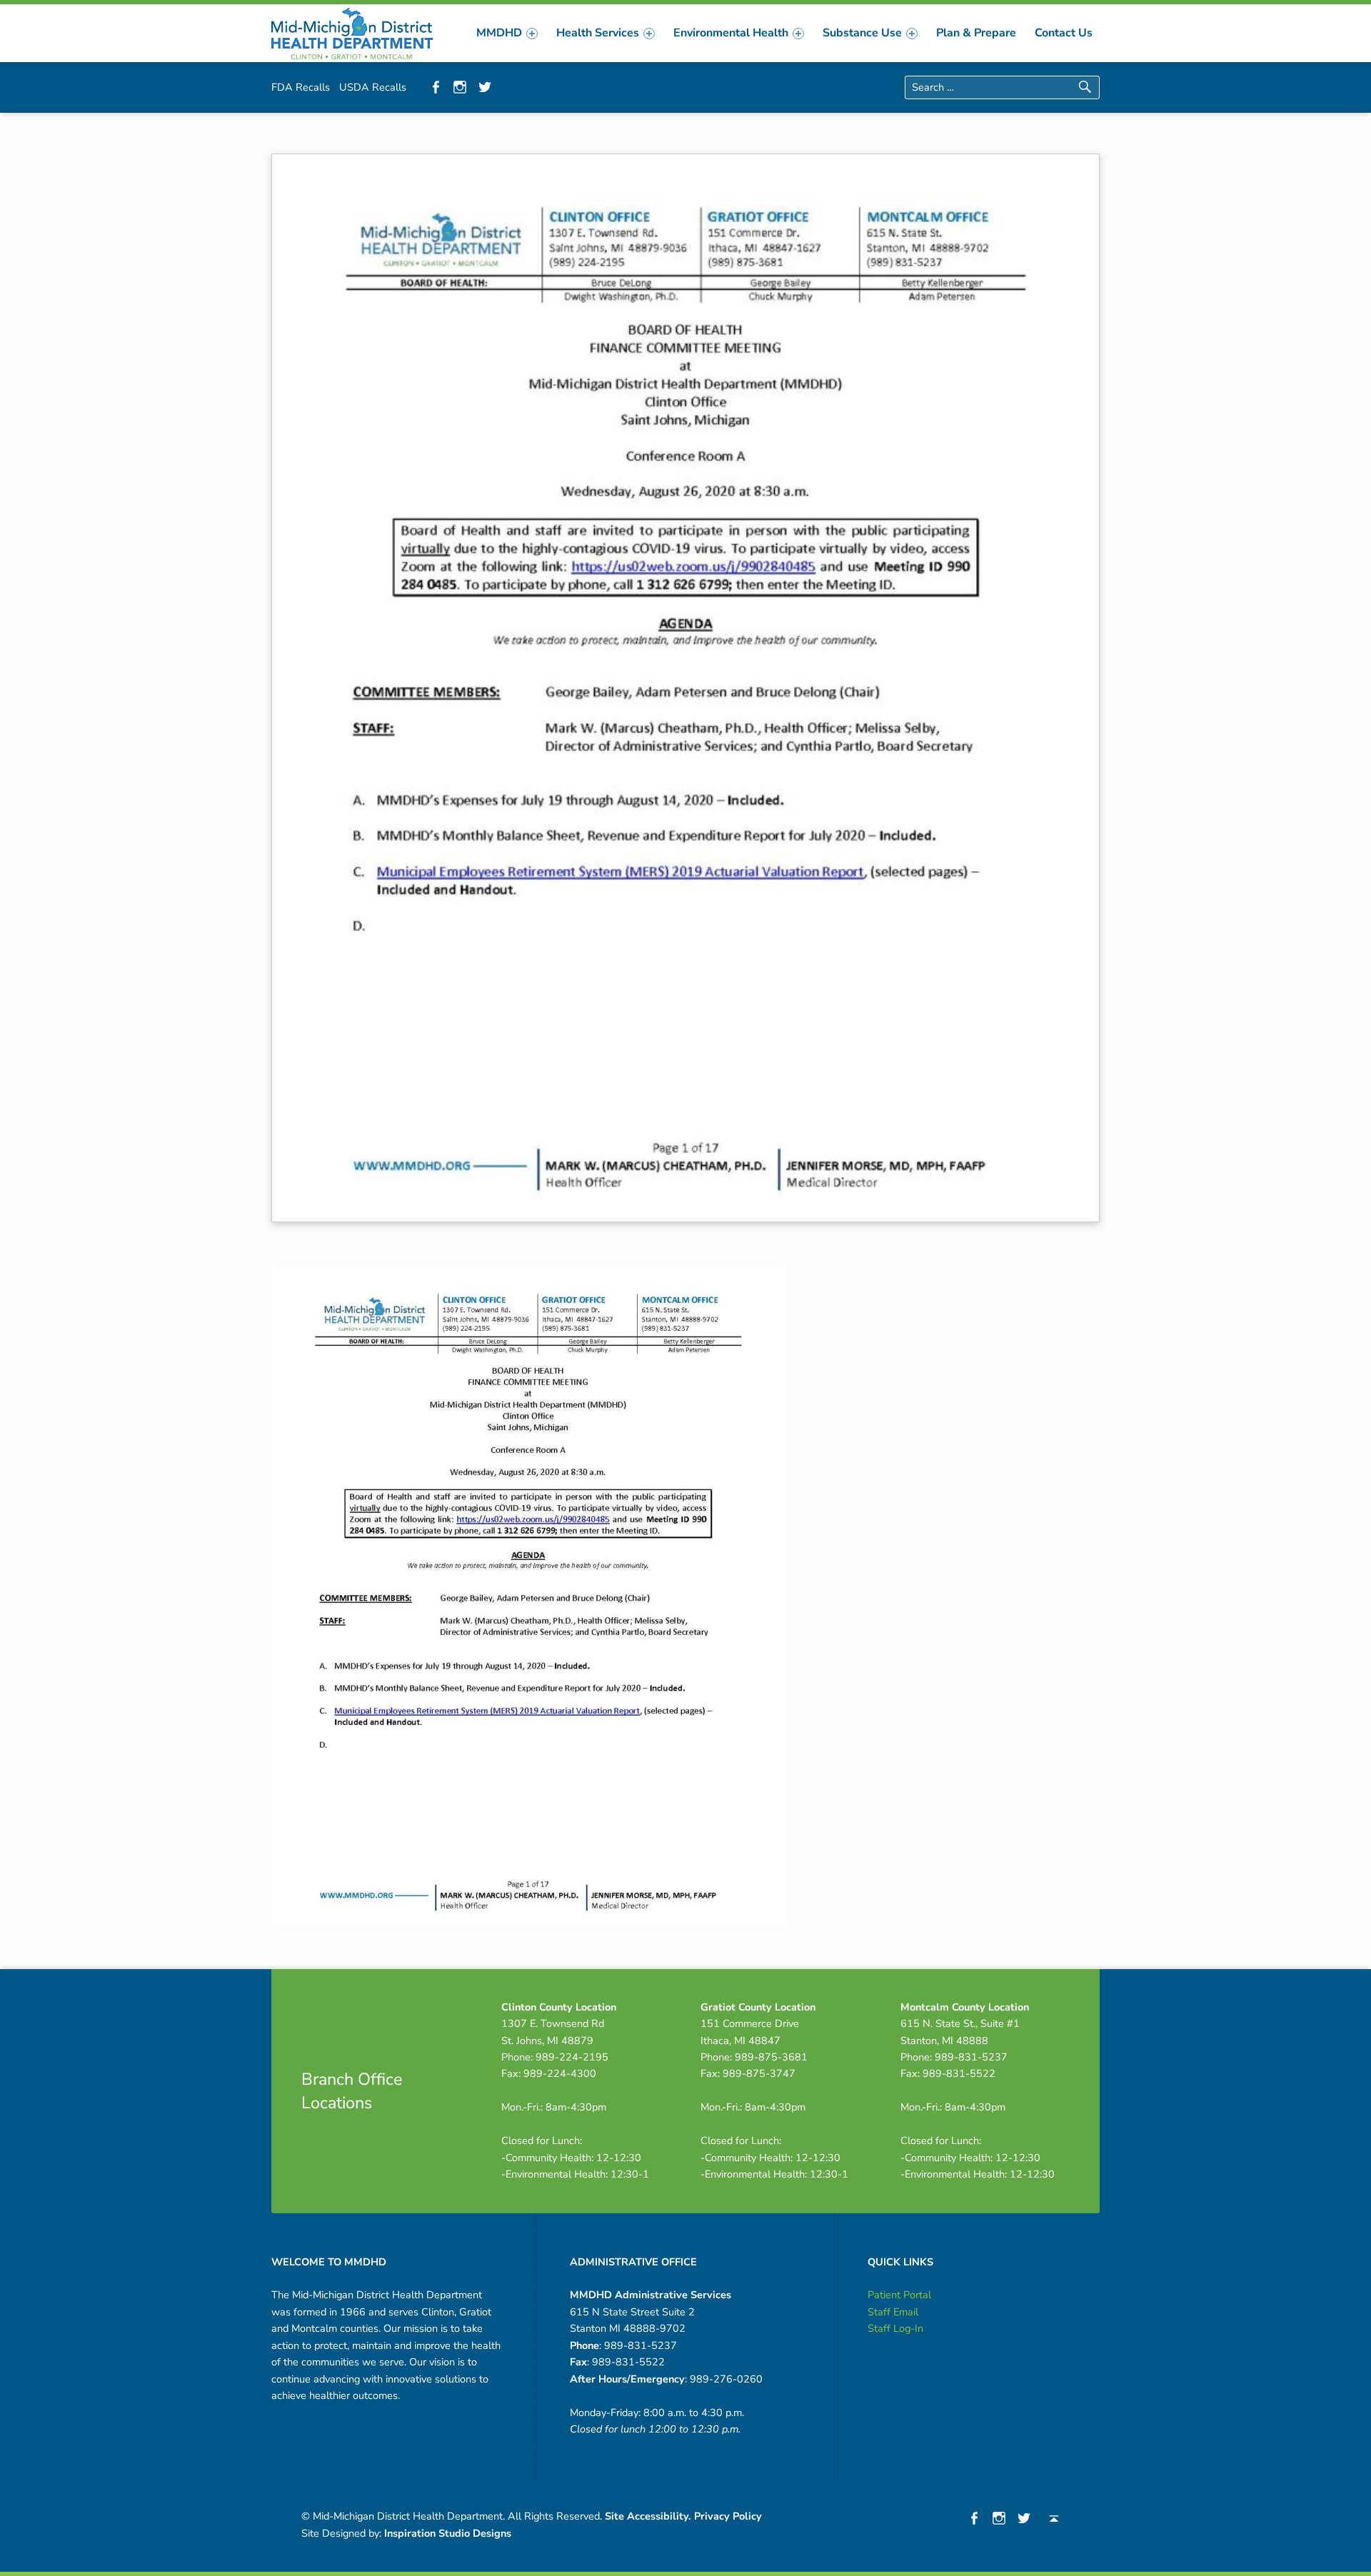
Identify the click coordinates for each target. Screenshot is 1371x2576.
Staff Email (893, 2312)
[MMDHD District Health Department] (352, 32)
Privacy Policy (728, 2516)
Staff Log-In (895, 2328)
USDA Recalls (373, 87)
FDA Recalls (301, 87)
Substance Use (862, 33)
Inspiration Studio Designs (448, 2533)
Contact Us (1064, 33)
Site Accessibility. (648, 2516)
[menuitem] (507, 33)
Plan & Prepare (976, 33)
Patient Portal (899, 2295)
